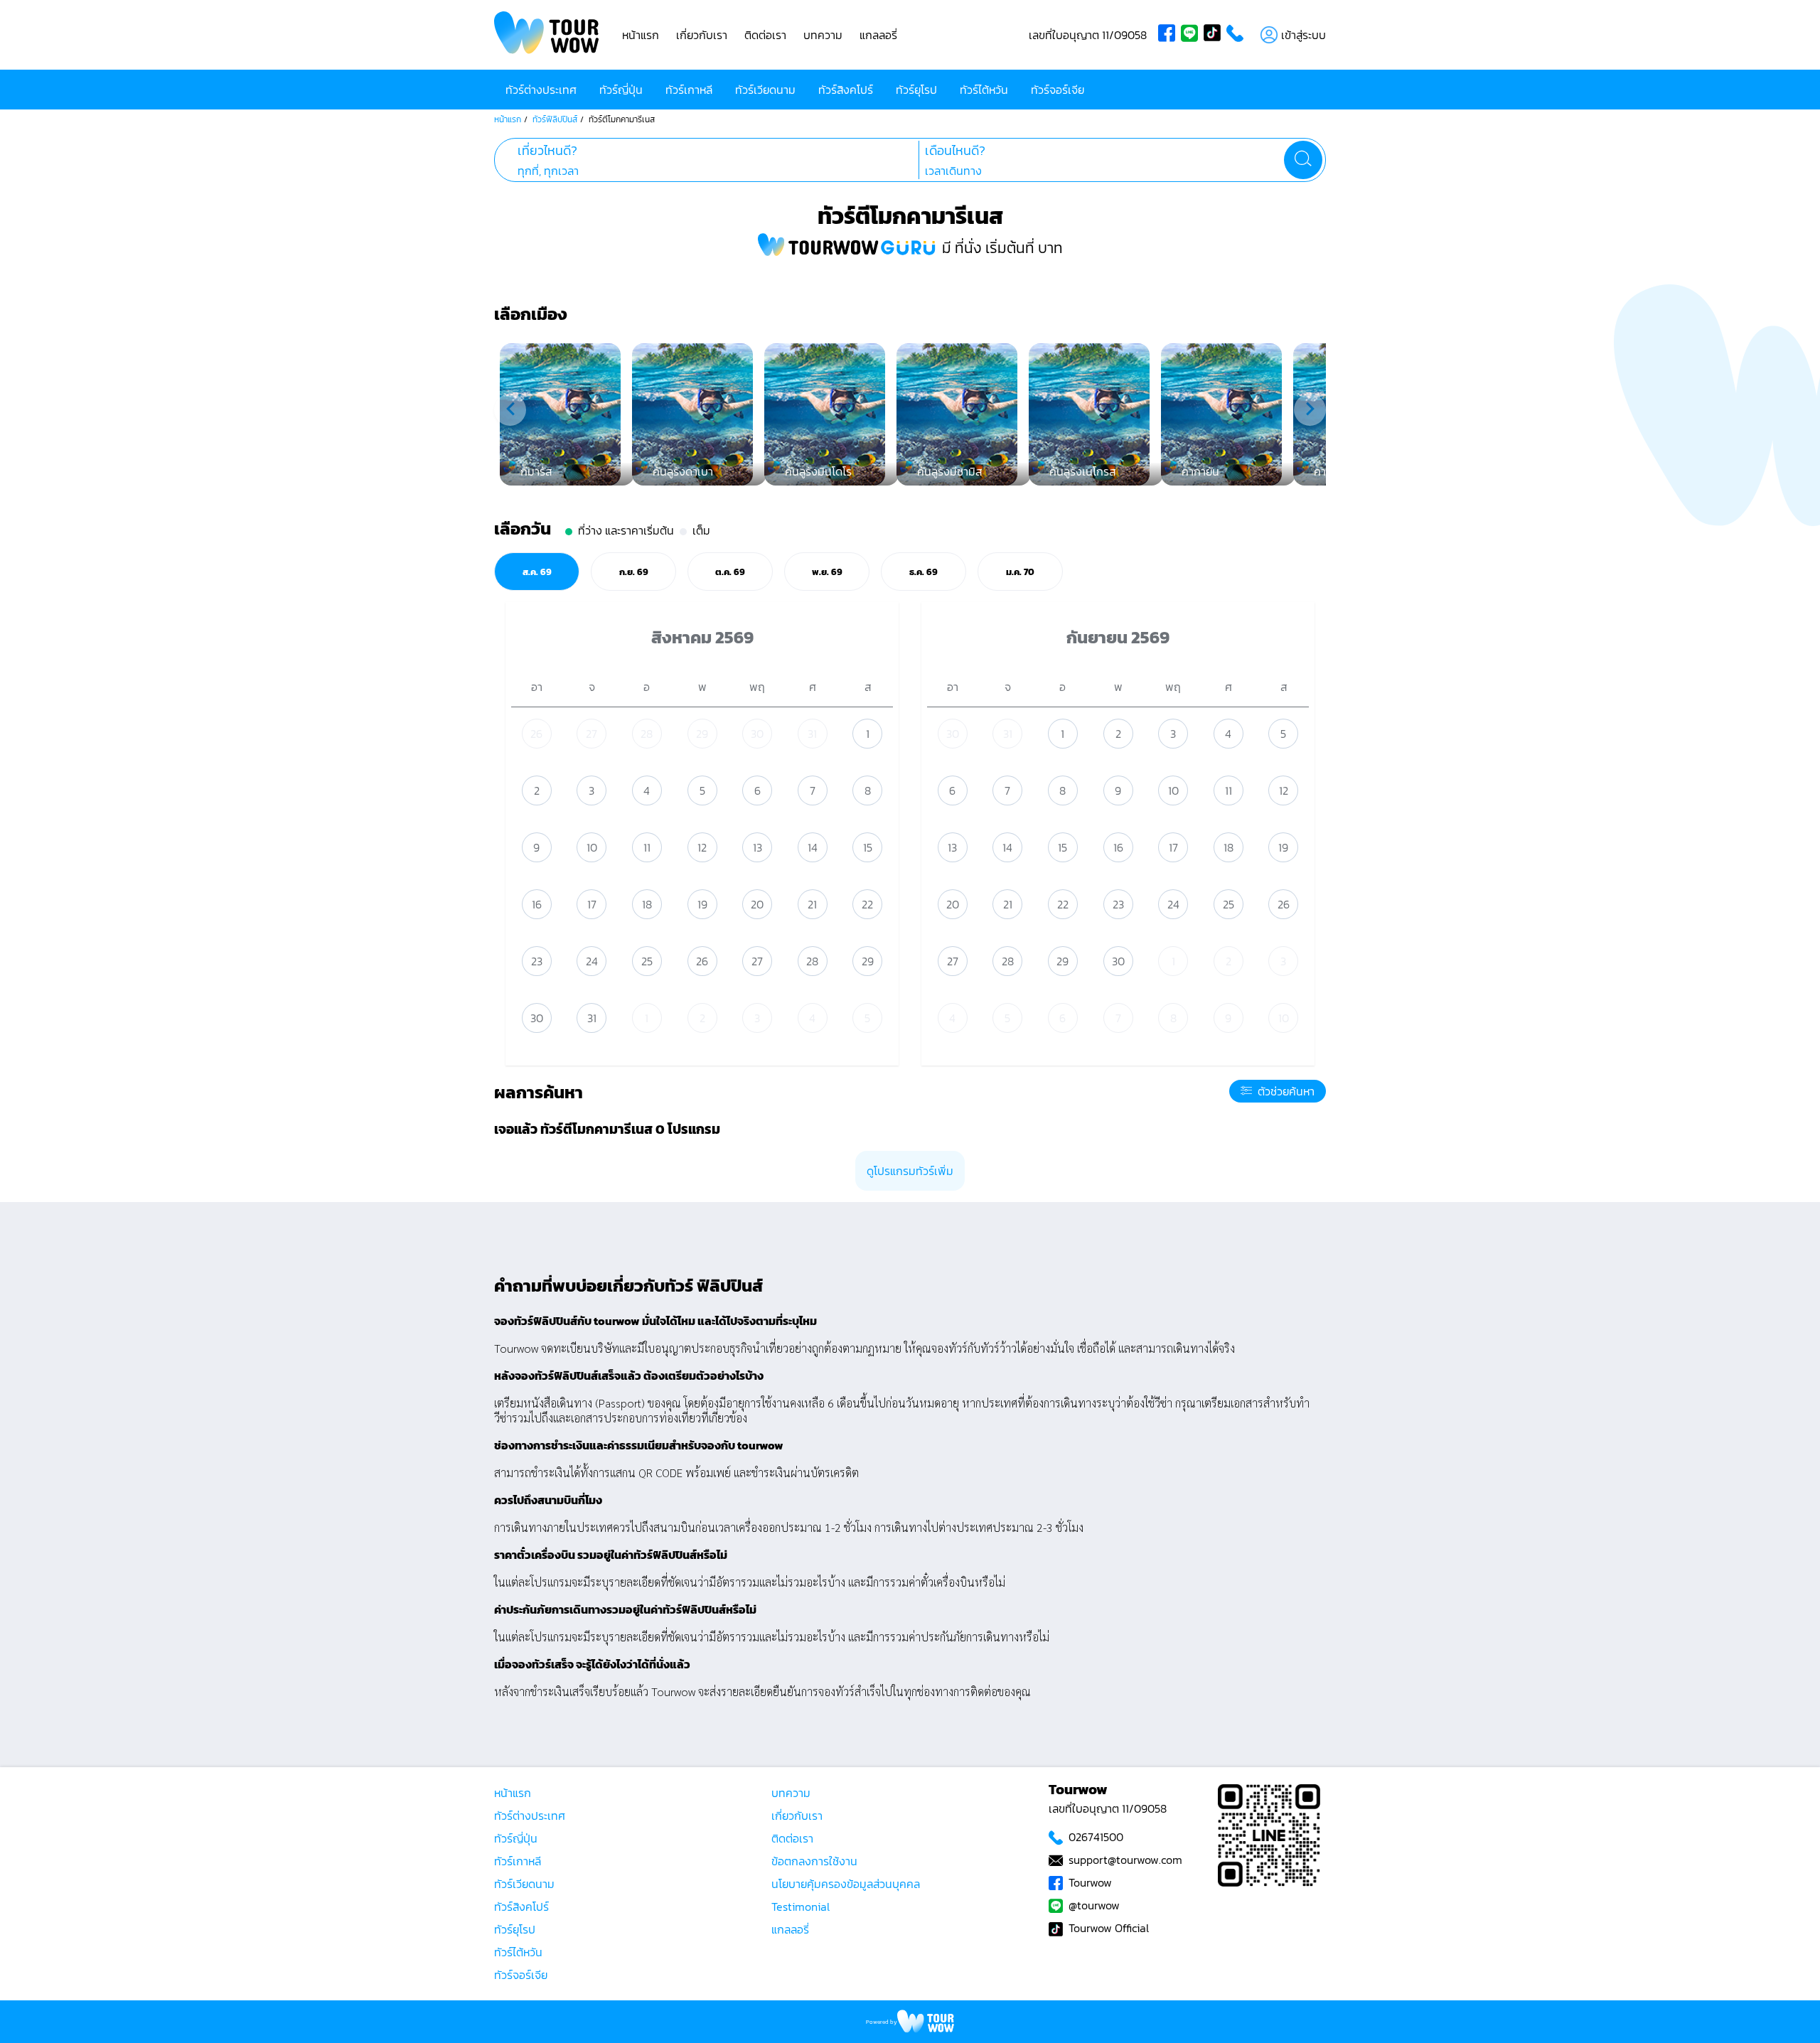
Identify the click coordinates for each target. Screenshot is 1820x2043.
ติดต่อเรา (765, 35)
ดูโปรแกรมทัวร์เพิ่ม (910, 1171)
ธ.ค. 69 (924, 572)
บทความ (823, 35)
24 (592, 961)
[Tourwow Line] (1192, 35)
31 (812, 734)
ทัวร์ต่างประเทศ (541, 90)
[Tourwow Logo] (547, 35)
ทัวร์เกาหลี (689, 90)
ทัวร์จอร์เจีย (1058, 90)
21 (812, 904)
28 (647, 734)
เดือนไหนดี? (955, 151)
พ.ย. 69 (827, 572)
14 (813, 847)
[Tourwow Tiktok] (1215, 35)
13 (758, 847)
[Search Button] (1303, 160)
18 (647, 904)
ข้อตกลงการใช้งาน (814, 1861)
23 (537, 961)
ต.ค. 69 (730, 572)
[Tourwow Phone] (1238, 35)
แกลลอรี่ (878, 35)
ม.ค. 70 (1020, 572)
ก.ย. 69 (634, 572)
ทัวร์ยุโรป (916, 90)
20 (757, 904)
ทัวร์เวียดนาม (765, 90)
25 (647, 961)
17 (592, 904)
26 (536, 734)
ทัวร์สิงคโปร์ (846, 90)
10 (592, 847)
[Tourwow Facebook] (1169, 35)
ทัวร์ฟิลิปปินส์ (555, 119)
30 (757, 734)
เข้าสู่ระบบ (1304, 35)
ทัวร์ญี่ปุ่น (621, 90)
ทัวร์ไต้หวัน (984, 90)
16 (537, 904)
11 (647, 847)
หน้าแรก (641, 35)
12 (702, 847)
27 (591, 734)
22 (867, 904)
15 (868, 847)
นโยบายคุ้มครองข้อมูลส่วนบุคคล (846, 1884)
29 (702, 734)
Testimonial (801, 1907)
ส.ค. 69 (537, 572)
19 (702, 904)
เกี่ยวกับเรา (702, 35)
